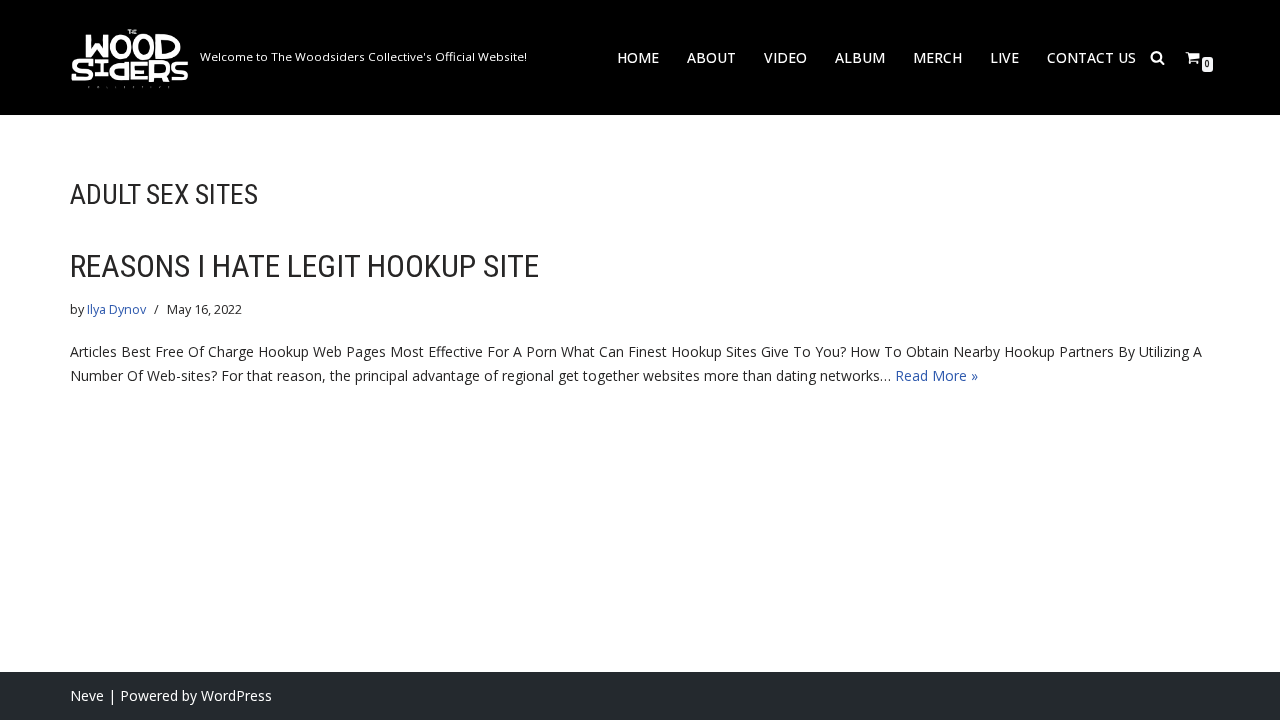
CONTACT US (1091, 57)
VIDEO (785, 57)
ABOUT (711, 57)
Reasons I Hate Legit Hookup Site (304, 266)
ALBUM (860, 57)
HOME (638, 57)
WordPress (236, 695)
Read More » (936, 375)
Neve (87, 695)
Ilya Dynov (116, 309)
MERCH (937, 57)
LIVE (1004, 57)
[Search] (1157, 57)
